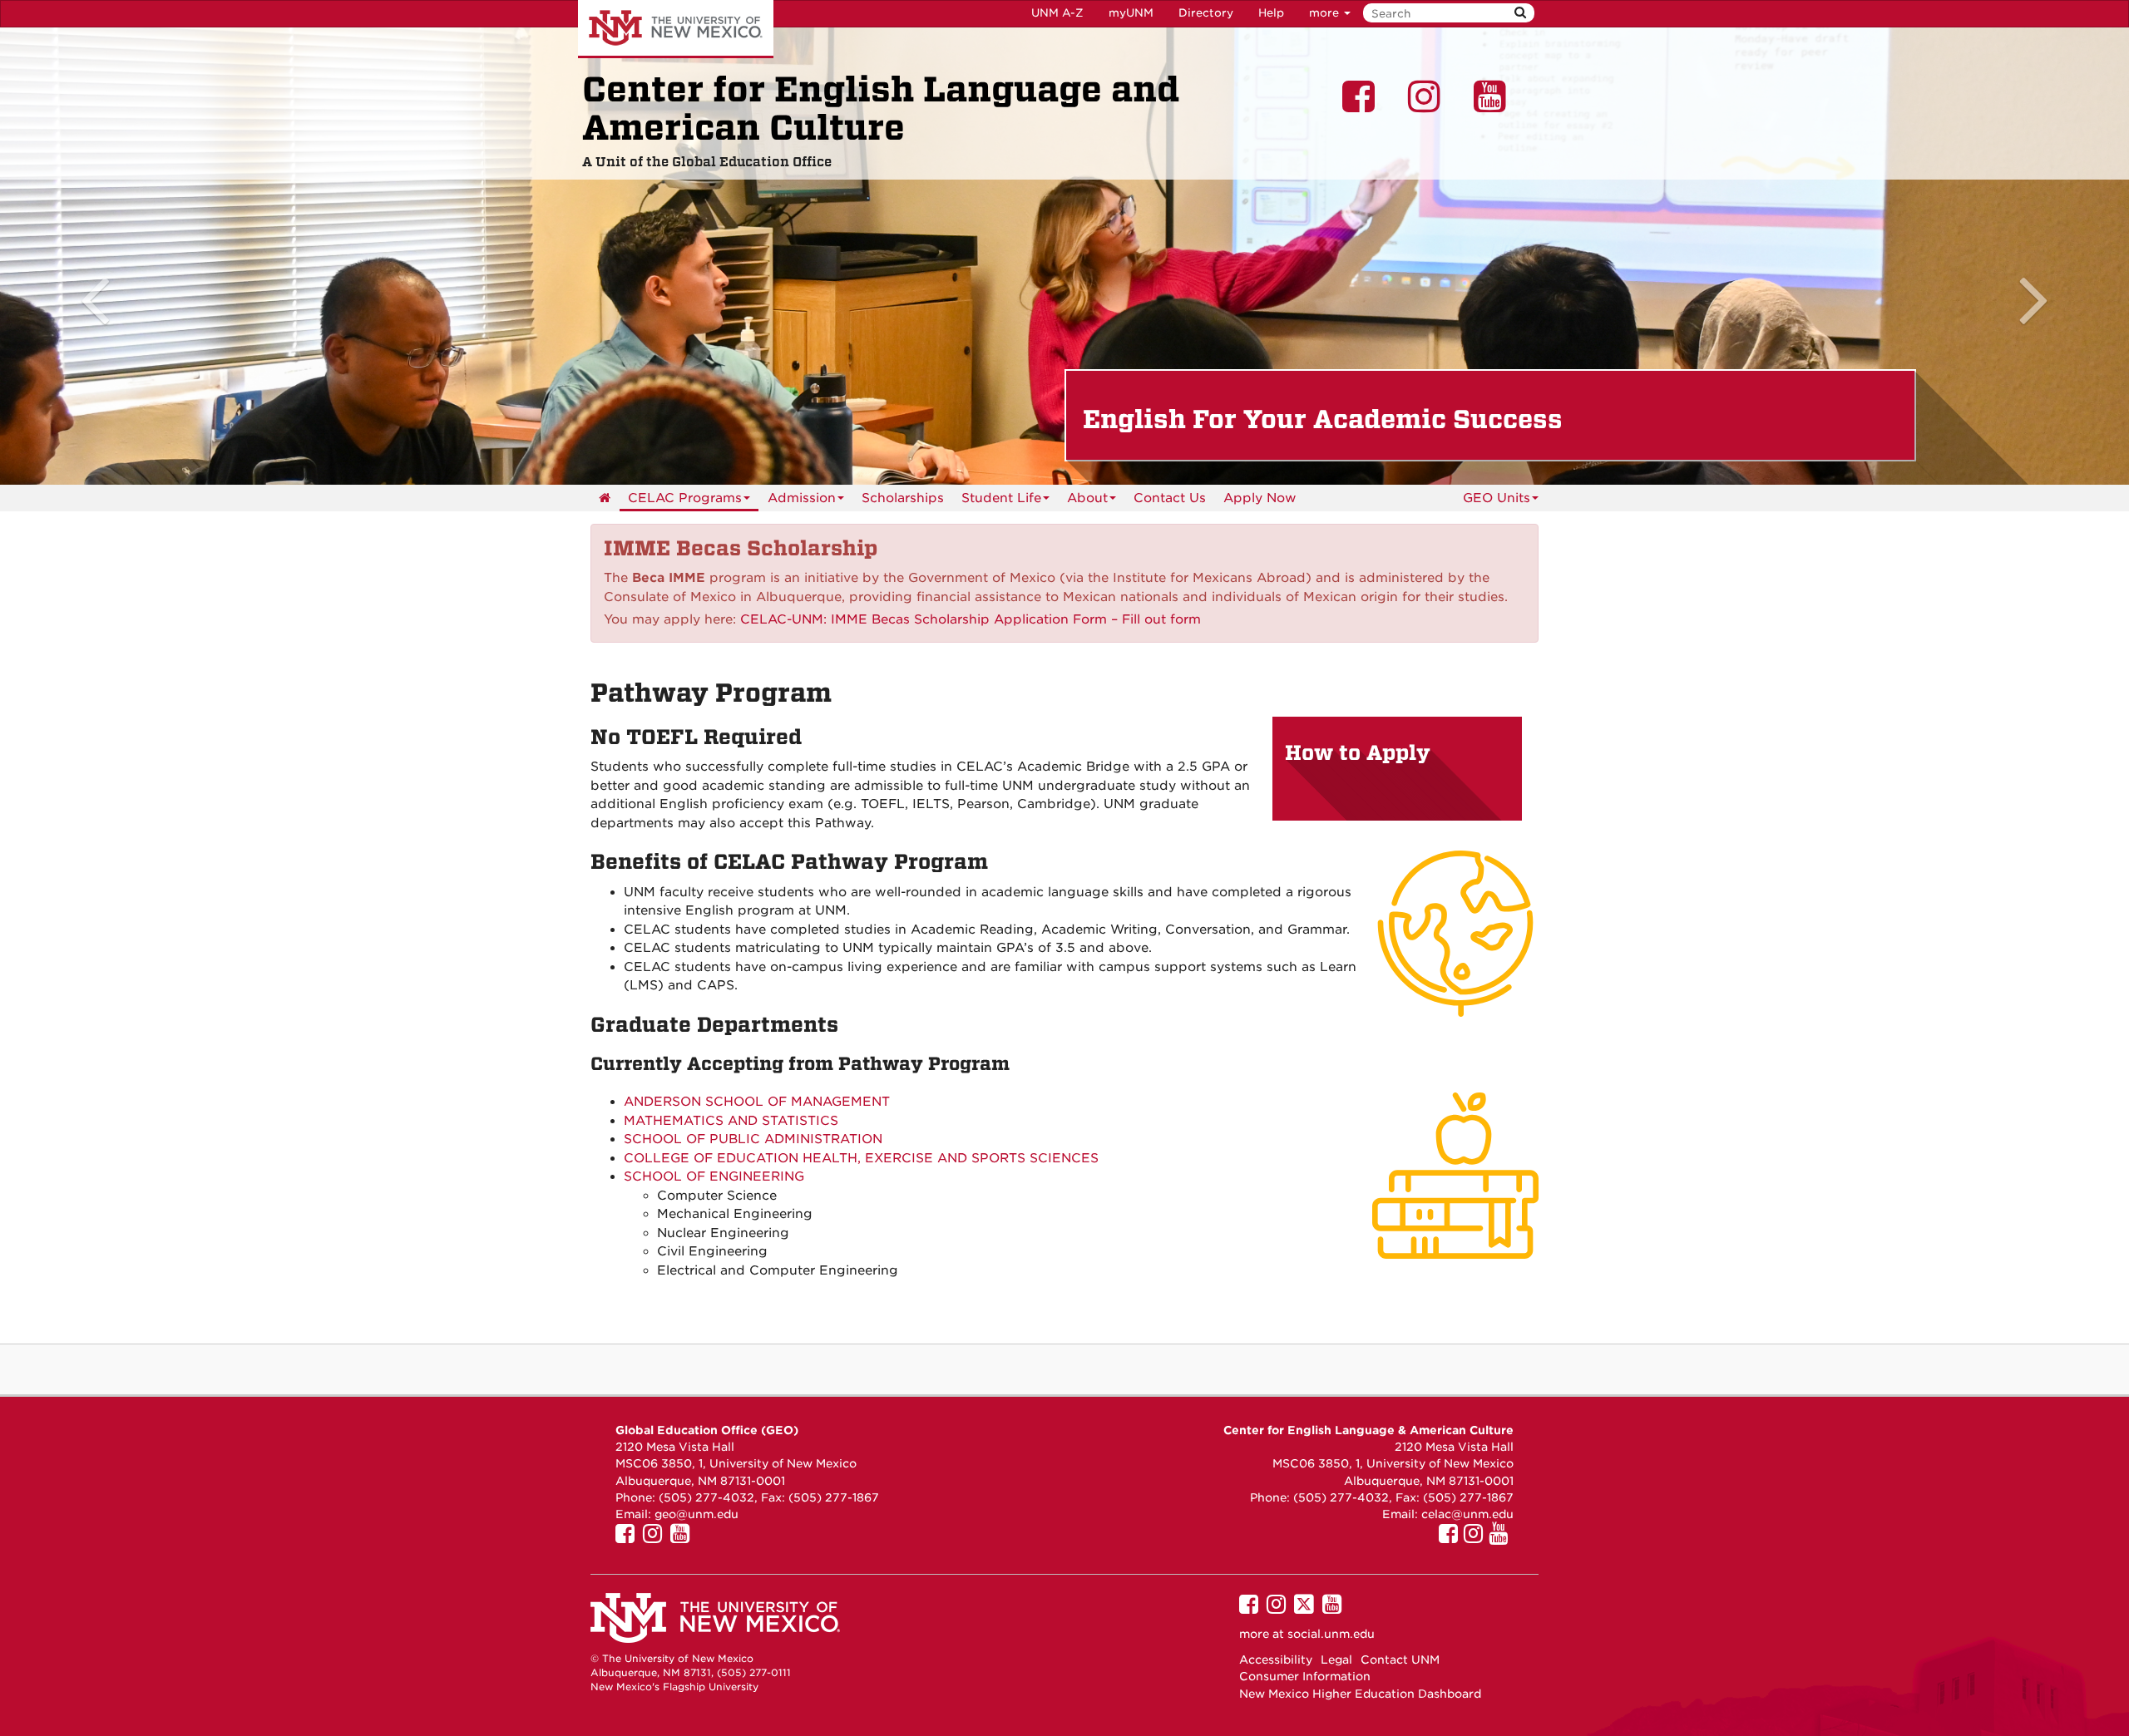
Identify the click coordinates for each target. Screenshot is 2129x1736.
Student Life (1001, 498)
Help (1271, 13)
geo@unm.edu (696, 1514)
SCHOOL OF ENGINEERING (714, 1176)
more (1326, 13)
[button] (160, 256)
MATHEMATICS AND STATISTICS (731, 1121)
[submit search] (1520, 13)
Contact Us (1170, 498)
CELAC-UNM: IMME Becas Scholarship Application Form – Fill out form (971, 619)
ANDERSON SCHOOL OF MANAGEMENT (757, 1102)
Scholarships (903, 498)
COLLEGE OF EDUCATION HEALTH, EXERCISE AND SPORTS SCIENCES (861, 1158)
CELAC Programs (685, 498)
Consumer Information (1305, 1676)
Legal (1336, 1660)
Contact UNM (1400, 1660)
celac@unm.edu (1467, 1514)
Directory (1206, 13)
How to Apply (1358, 753)
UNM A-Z (1057, 13)
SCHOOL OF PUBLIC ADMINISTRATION (753, 1139)
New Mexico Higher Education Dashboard (1360, 1694)
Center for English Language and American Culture (881, 109)
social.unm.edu (1331, 1634)
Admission (802, 498)
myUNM (1131, 13)
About (1087, 498)
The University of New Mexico (676, 29)
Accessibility (1276, 1660)
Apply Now (1260, 498)
